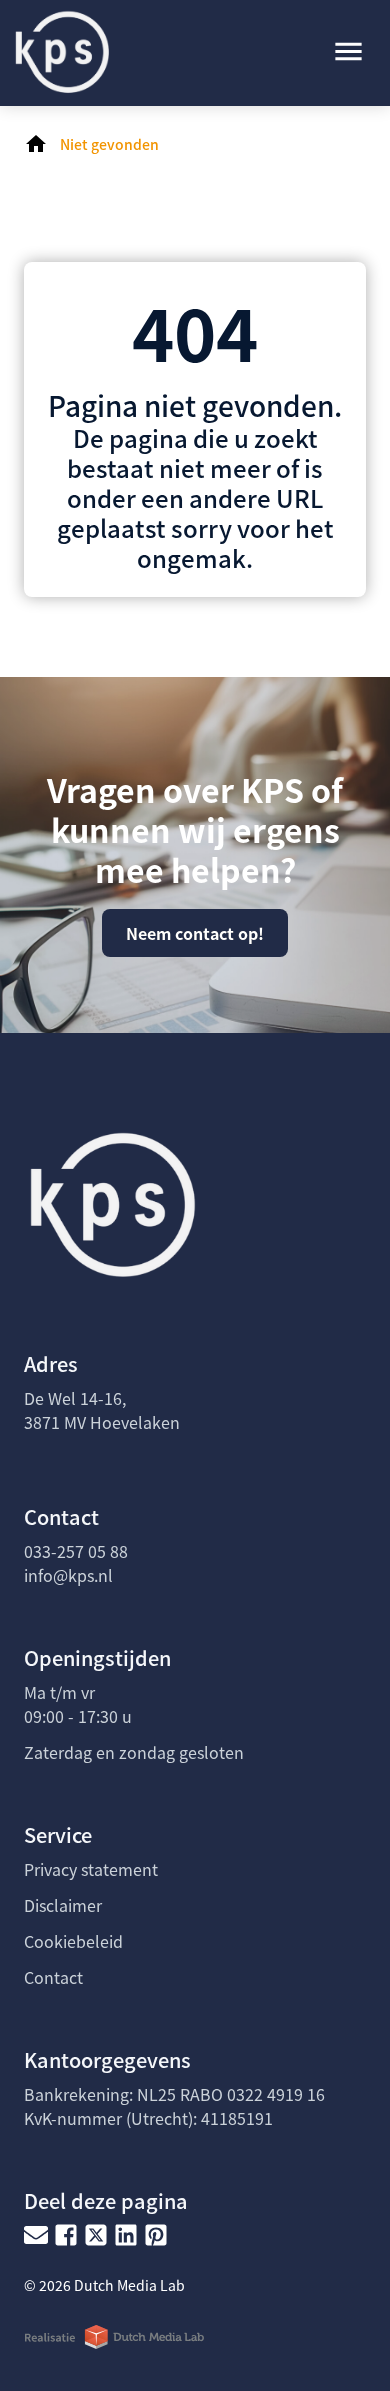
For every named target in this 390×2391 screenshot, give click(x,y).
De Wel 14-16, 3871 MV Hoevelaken (102, 1410)
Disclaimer (63, 1905)
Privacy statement (91, 1869)
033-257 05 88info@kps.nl (76, 1563)
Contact (53, 1977)
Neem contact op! (195, 933)
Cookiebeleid (73, 1941)
